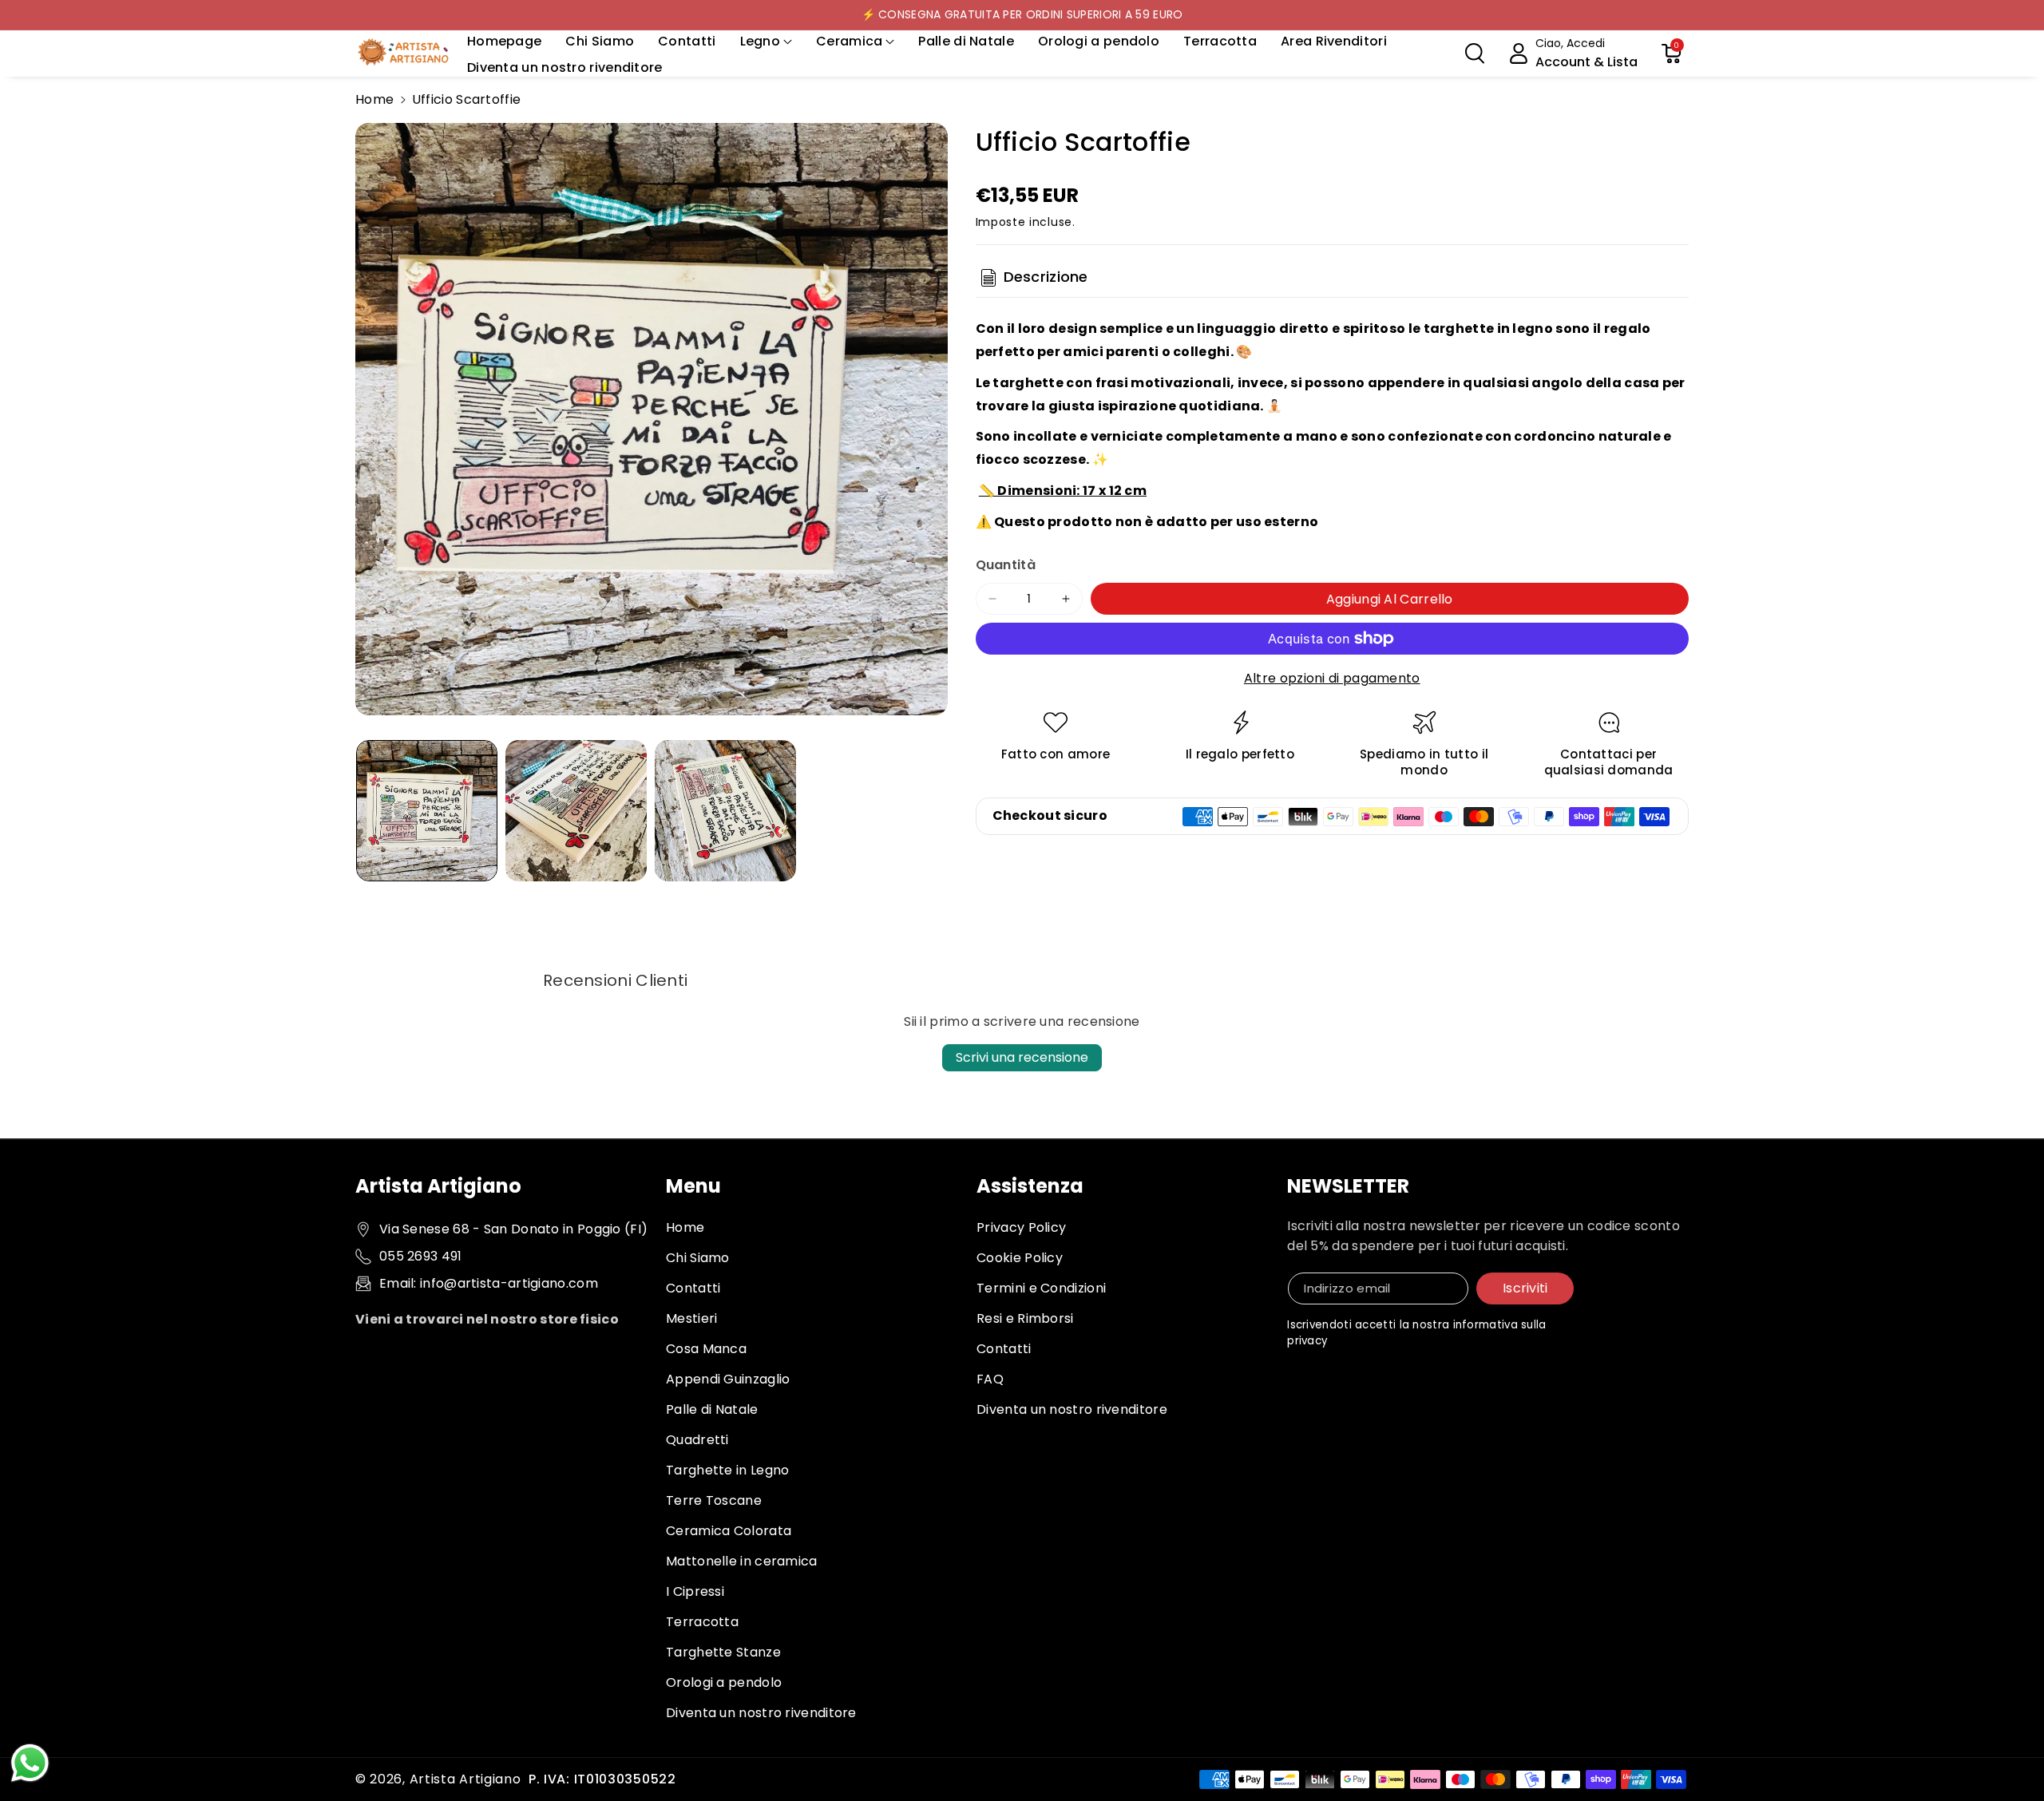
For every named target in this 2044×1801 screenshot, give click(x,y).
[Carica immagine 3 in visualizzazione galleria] (725, 811)
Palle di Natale (712, 1409)
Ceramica (849, 41)
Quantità (1006, 565)
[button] (766, 42)
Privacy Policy (1021, 1227)
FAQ (990, 1379)
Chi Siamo (698, 1258)
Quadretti (697, 1440)
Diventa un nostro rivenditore (761, 1713)
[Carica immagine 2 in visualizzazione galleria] (576, 811)
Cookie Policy (1020, 1258)
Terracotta (702, 1622)
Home (374, 99)
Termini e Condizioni (1041, 1288)
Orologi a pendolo (724, 1682)
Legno (761, 41)
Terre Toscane (714, 1500)
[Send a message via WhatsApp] (30, 1763)
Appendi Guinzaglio (728, 1379)
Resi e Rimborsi (1025, 1318)
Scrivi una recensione (1022, 1057)
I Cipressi (695, 1591)
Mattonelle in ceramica (742, 1561)
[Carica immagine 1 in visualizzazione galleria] (427, 811)
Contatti (693, 1288)
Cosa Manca (706, 1349)
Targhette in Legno (727, 1470)
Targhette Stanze (723, 1652)
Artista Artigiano (465, 1779)
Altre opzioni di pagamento (1332, 678)
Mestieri (691, 1318)
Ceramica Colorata (729, 1531)
